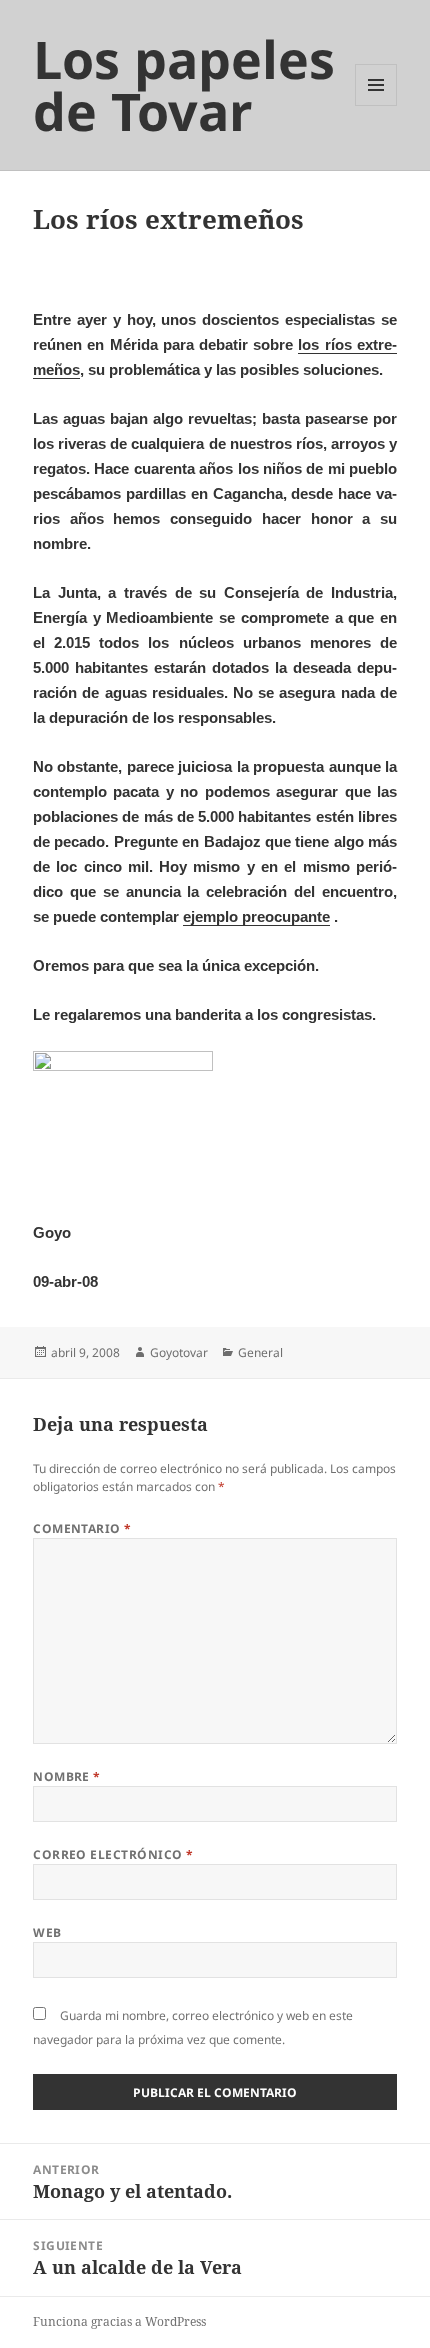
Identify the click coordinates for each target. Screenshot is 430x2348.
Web (47, 1932)
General (260, 1352)
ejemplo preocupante (256, 916)
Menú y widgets (376, 105)
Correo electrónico (113, 1854)
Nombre (67, 1776)
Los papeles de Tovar (184, 84)
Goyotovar (179, 1352)
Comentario (82, 1528)
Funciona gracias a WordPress (119, 2321)
